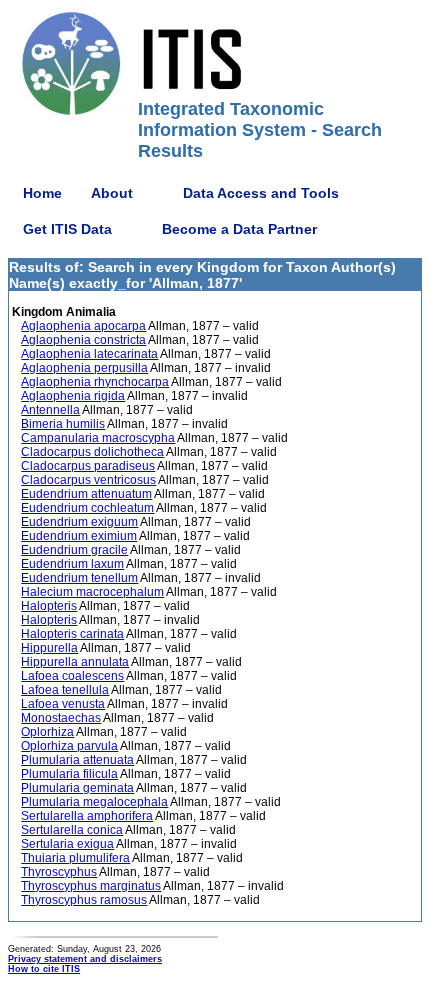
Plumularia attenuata (77, 760)
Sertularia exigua (67, 844)
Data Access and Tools (261, 193)
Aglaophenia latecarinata (89, 354)
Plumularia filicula (69, 774)
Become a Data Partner (239, 229)
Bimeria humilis (63, 424)
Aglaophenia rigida (73, 396)
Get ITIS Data (67, 229)
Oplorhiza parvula (69, 746)
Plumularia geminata (77, 788)
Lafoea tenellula (65, 690)
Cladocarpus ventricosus (88, 480)
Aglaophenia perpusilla (84, 368)
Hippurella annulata (75, 662)
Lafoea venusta (63, 704)
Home (42, 193)
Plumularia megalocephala (94, 802)
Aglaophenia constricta (83, 340)
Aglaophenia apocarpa (83, 326)
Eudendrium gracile (74, 550)
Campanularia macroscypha (98, 438)
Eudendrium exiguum (79, 522)
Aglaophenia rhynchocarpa (95, 382)
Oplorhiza (47, 732)
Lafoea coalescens (72, 676)
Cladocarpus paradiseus (88, 466)
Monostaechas (61, 718)
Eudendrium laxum (72, 564)
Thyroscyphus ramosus (84, 900)
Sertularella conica (72, 830)
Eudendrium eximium (79, 536)
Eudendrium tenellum (79, 578)
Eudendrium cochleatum (87, 508)
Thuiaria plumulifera (75, 858)
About (112, 193)
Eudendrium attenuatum (86, 494)
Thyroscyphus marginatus (91, 886)
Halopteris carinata (72, 634)
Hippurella (49, 648)
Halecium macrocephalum (92, 592)
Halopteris (49, 606)
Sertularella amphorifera (87, 816)
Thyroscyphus (59, 872)
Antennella (50, 410)
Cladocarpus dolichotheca (92, 452)
